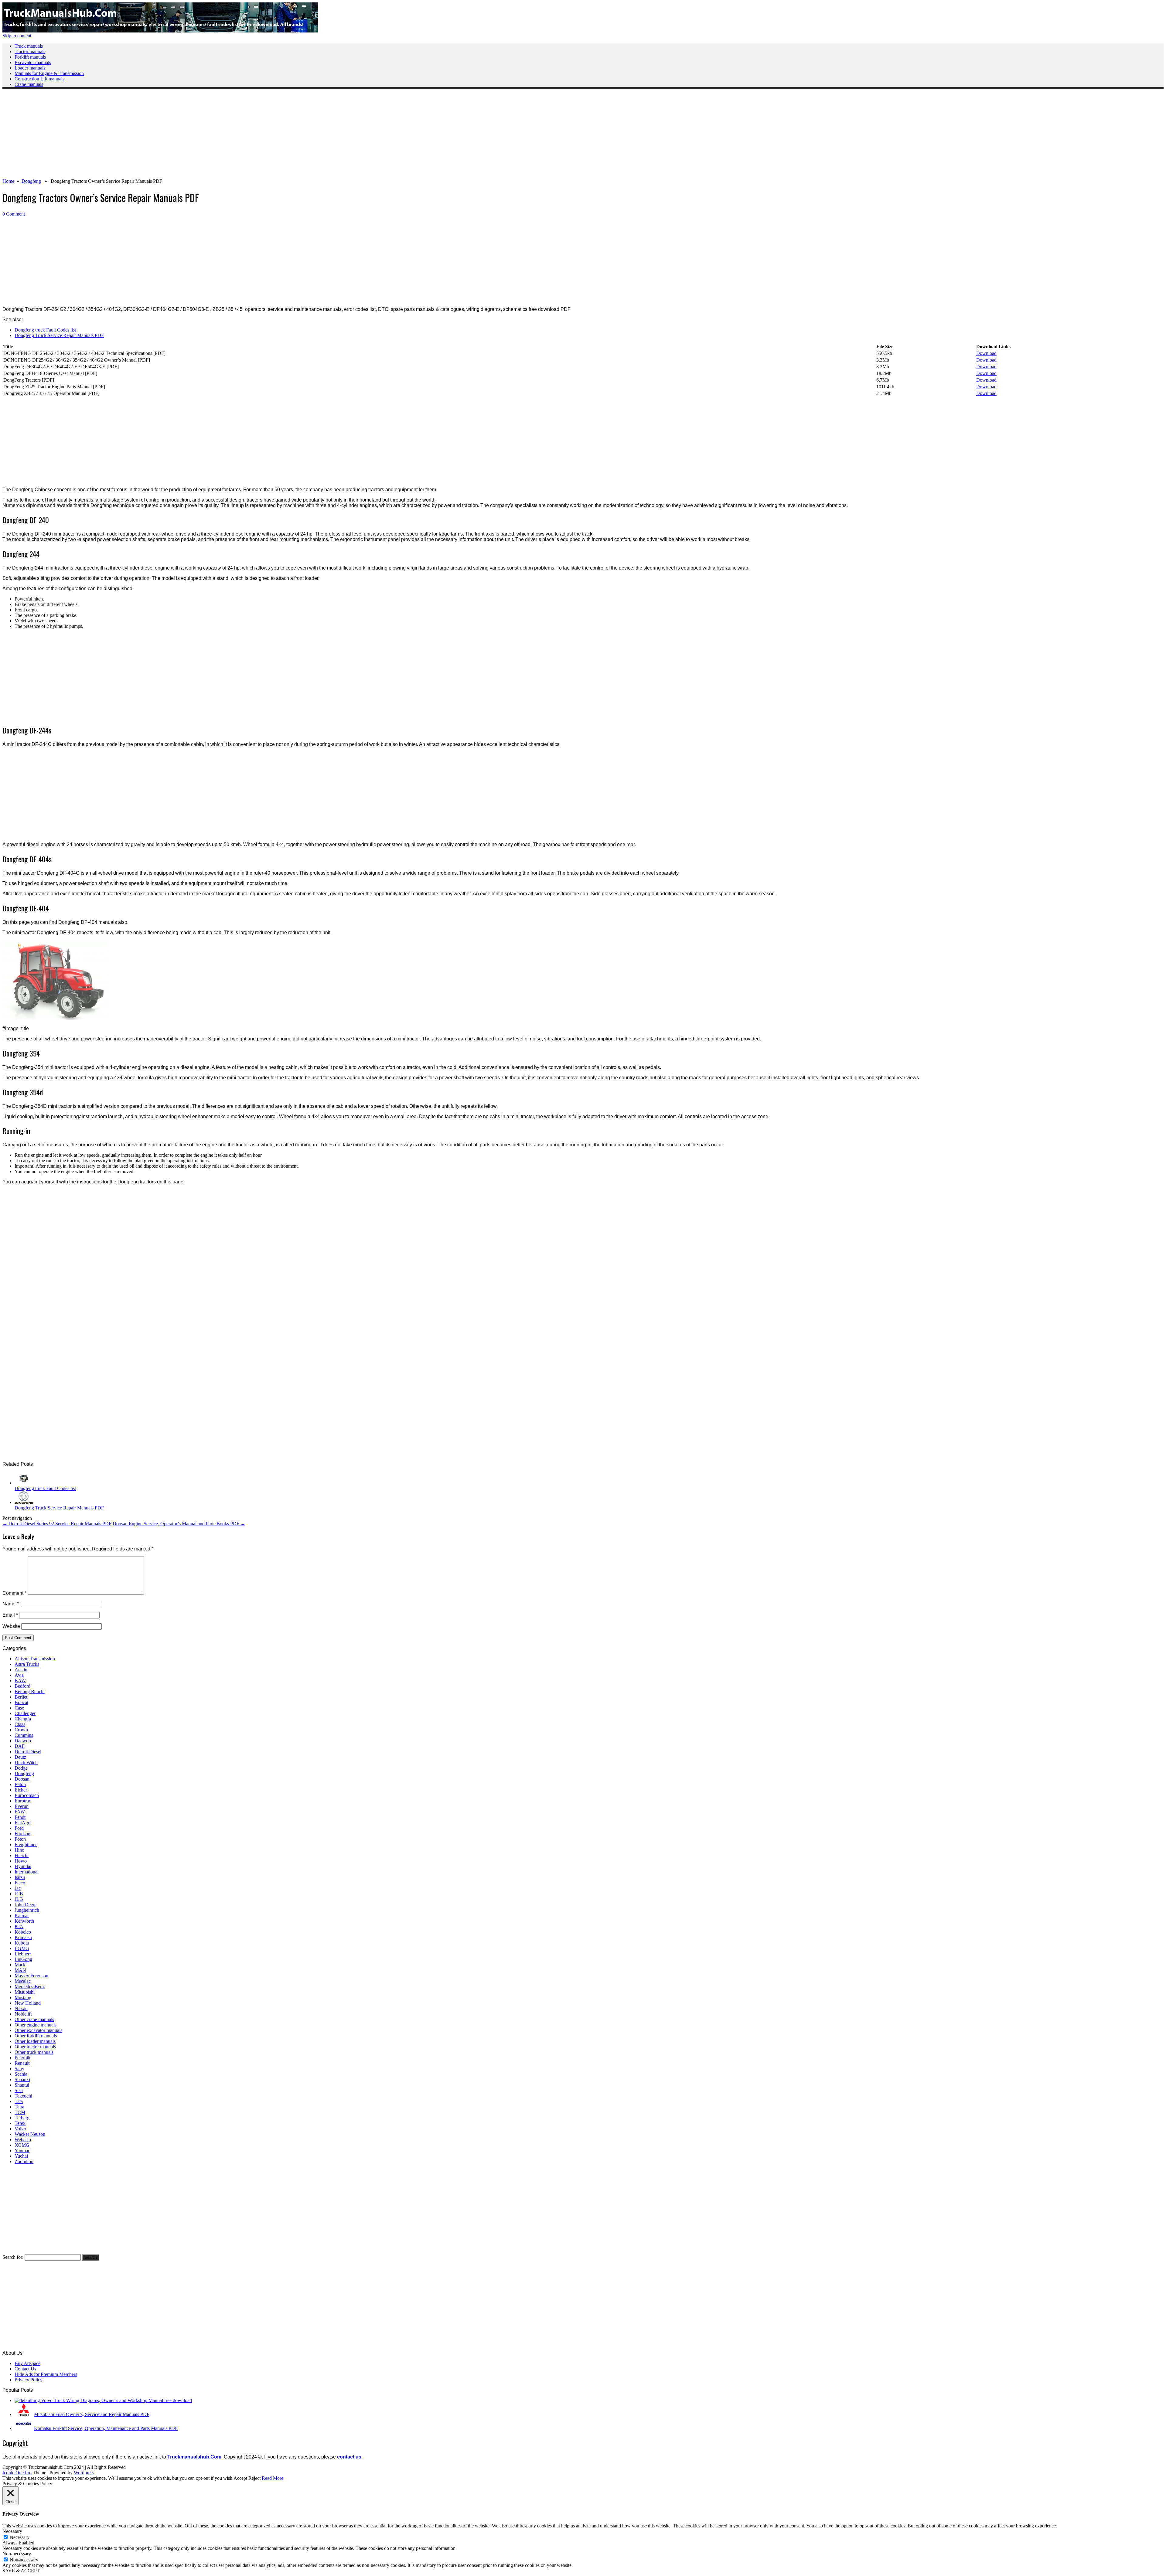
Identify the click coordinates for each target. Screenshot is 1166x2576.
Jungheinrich (27, 1910)
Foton (20, 1839)
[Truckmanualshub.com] (160, 31)
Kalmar (22, 1916)
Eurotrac (23, 1801)
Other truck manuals (34, 2052)
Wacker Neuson (30, 2134)
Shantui (22, 2085)
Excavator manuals (33, 62)
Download (986, 353)
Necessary (20, 2537)
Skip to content (17, 36)
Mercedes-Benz (30, 1987)
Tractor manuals (30, 51)
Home (8, 181)
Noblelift (23, 2014)
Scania (21, 2074)
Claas (20, 1724)
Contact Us (25, 2369)
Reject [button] (254, 2478)
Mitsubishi (25, 1992)
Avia (19, 1675)
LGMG (22, 1948)
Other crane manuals (34, 2019)
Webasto (23, 2140)
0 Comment (14, 214)
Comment (14, 1593)
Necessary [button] (12, 2531)
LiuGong (23, 1959)
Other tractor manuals (35, 2047)
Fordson (22, 1834)
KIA (19, 1926)
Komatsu (23, 1937)
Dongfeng (31, 181)
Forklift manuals (30, 57)
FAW (20, 1812)
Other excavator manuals (38, 2030)
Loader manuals (30, 68)
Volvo (20, 2129)
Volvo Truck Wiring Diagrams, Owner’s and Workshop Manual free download (116, 2400)
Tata (19, 2101)
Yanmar (22, 2151)
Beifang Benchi (30, 1691)
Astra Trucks (27, 1664)
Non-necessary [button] (17, 2554)
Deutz (20, 1757)
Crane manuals (29, 84)
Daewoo (23, 1741)
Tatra (19, 2107)
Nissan (21, 2008)
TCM (20, 2112)
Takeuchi (23, 2096)
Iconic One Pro (17, 2473)
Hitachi (22, 1855)
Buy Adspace (27, 2363)
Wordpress (84, 2473)
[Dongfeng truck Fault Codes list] (24, 1483)
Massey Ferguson (31, 1976)
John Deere (26, 1905)
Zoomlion (24, 2161)
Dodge (21, 1768)
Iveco (20, 1883)
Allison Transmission (35, 1659)
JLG (19, 1899)
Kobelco (23, 1932)
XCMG (22, 2145)
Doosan (22, 1779)
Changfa (23, 1719)
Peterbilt (22, 2058)
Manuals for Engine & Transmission (49, 73)
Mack (20, 1965)
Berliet (21, 1697)
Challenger (25, 1713)
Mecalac (23, 1981)
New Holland (28, 2003)
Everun (22, 1806)
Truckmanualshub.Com (194, 2457)
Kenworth (24, 1921)
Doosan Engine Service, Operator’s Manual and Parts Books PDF (179, 1524)
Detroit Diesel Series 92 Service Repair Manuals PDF (57, 1524)
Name (10, 1604)
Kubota (22, 1943)
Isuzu (20, 1877)
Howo (21, 1861)
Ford (19, 1828)
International (27, 1872)
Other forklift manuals (36, 2036)
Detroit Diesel (28, 1752)
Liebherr (23, 1954)
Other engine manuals (36, 2025)
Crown (21, 1730)
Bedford (22, 1686)
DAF (20, 1746)
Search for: (13, 2257)
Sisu (19, 2090)
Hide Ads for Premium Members (46, 2374)
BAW (20, 1681)
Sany (19, 2069)
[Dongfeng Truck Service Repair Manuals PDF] (24, 1502)
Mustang (23, 1998)
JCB (19, 1894)
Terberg (22, 2118)
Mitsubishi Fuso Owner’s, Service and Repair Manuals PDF (92, 2414)
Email (10, 1615)
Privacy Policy (29, 2380)
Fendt (20, 1817)
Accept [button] (240, 2478)
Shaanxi (22, 2079)
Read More (273, 2478)
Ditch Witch (26, 1763)
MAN (20, 1970)
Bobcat (21, 1702)
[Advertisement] (185, 136)
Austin (21, 1670)
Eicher (21, 1790)
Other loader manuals (35, 2041)
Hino (19, 1850)
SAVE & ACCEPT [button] (21, 2571)
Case (19, 1708)
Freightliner (26, 1844)
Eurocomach (27, 1795)
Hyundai (23, 1866)
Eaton (20, 1784)
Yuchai (21, 2156)
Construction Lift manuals (39, 79)
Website (11, 1626)
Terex (20, 2123)
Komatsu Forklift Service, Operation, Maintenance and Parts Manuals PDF (106, 2428)
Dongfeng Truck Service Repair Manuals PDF (59, 335)
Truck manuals (29, 46)
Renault (22, 2063)
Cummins (24, 1735)
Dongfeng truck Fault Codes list (45, 330)
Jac (18, 1888)
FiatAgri (23, 1823)
